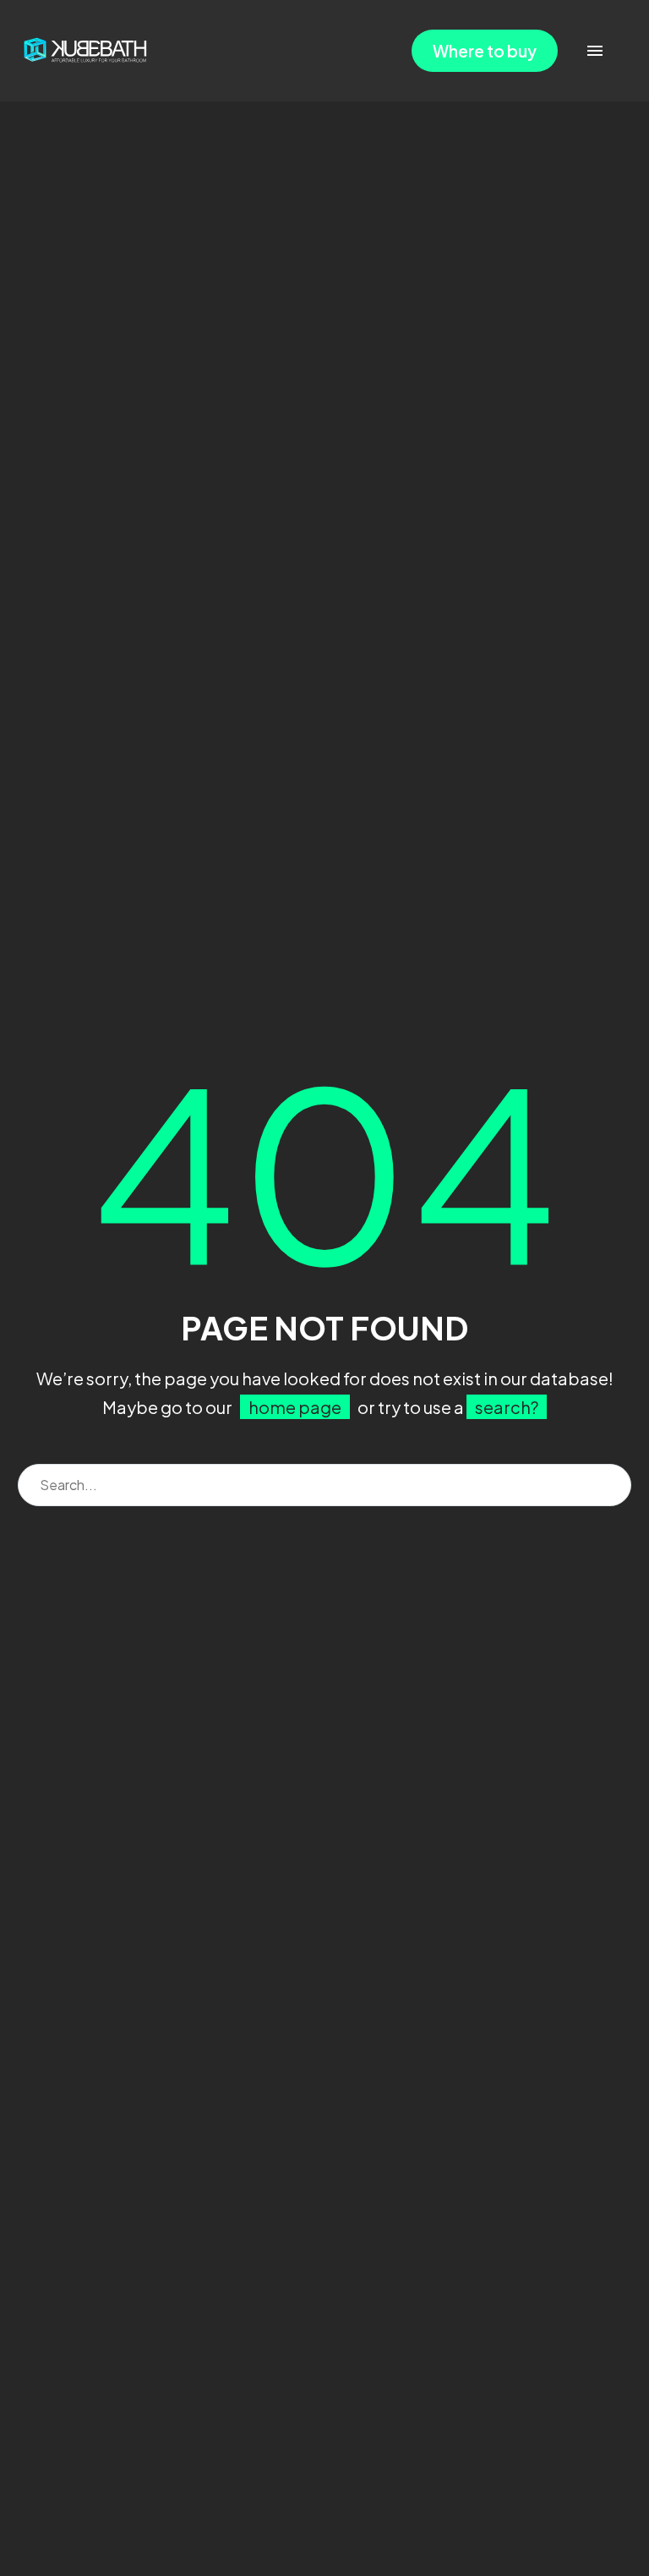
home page (295, 1407)
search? (507, 1407)
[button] (619, 51)
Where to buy (485, 51)
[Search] (610, 1485)
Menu (595, 51)
